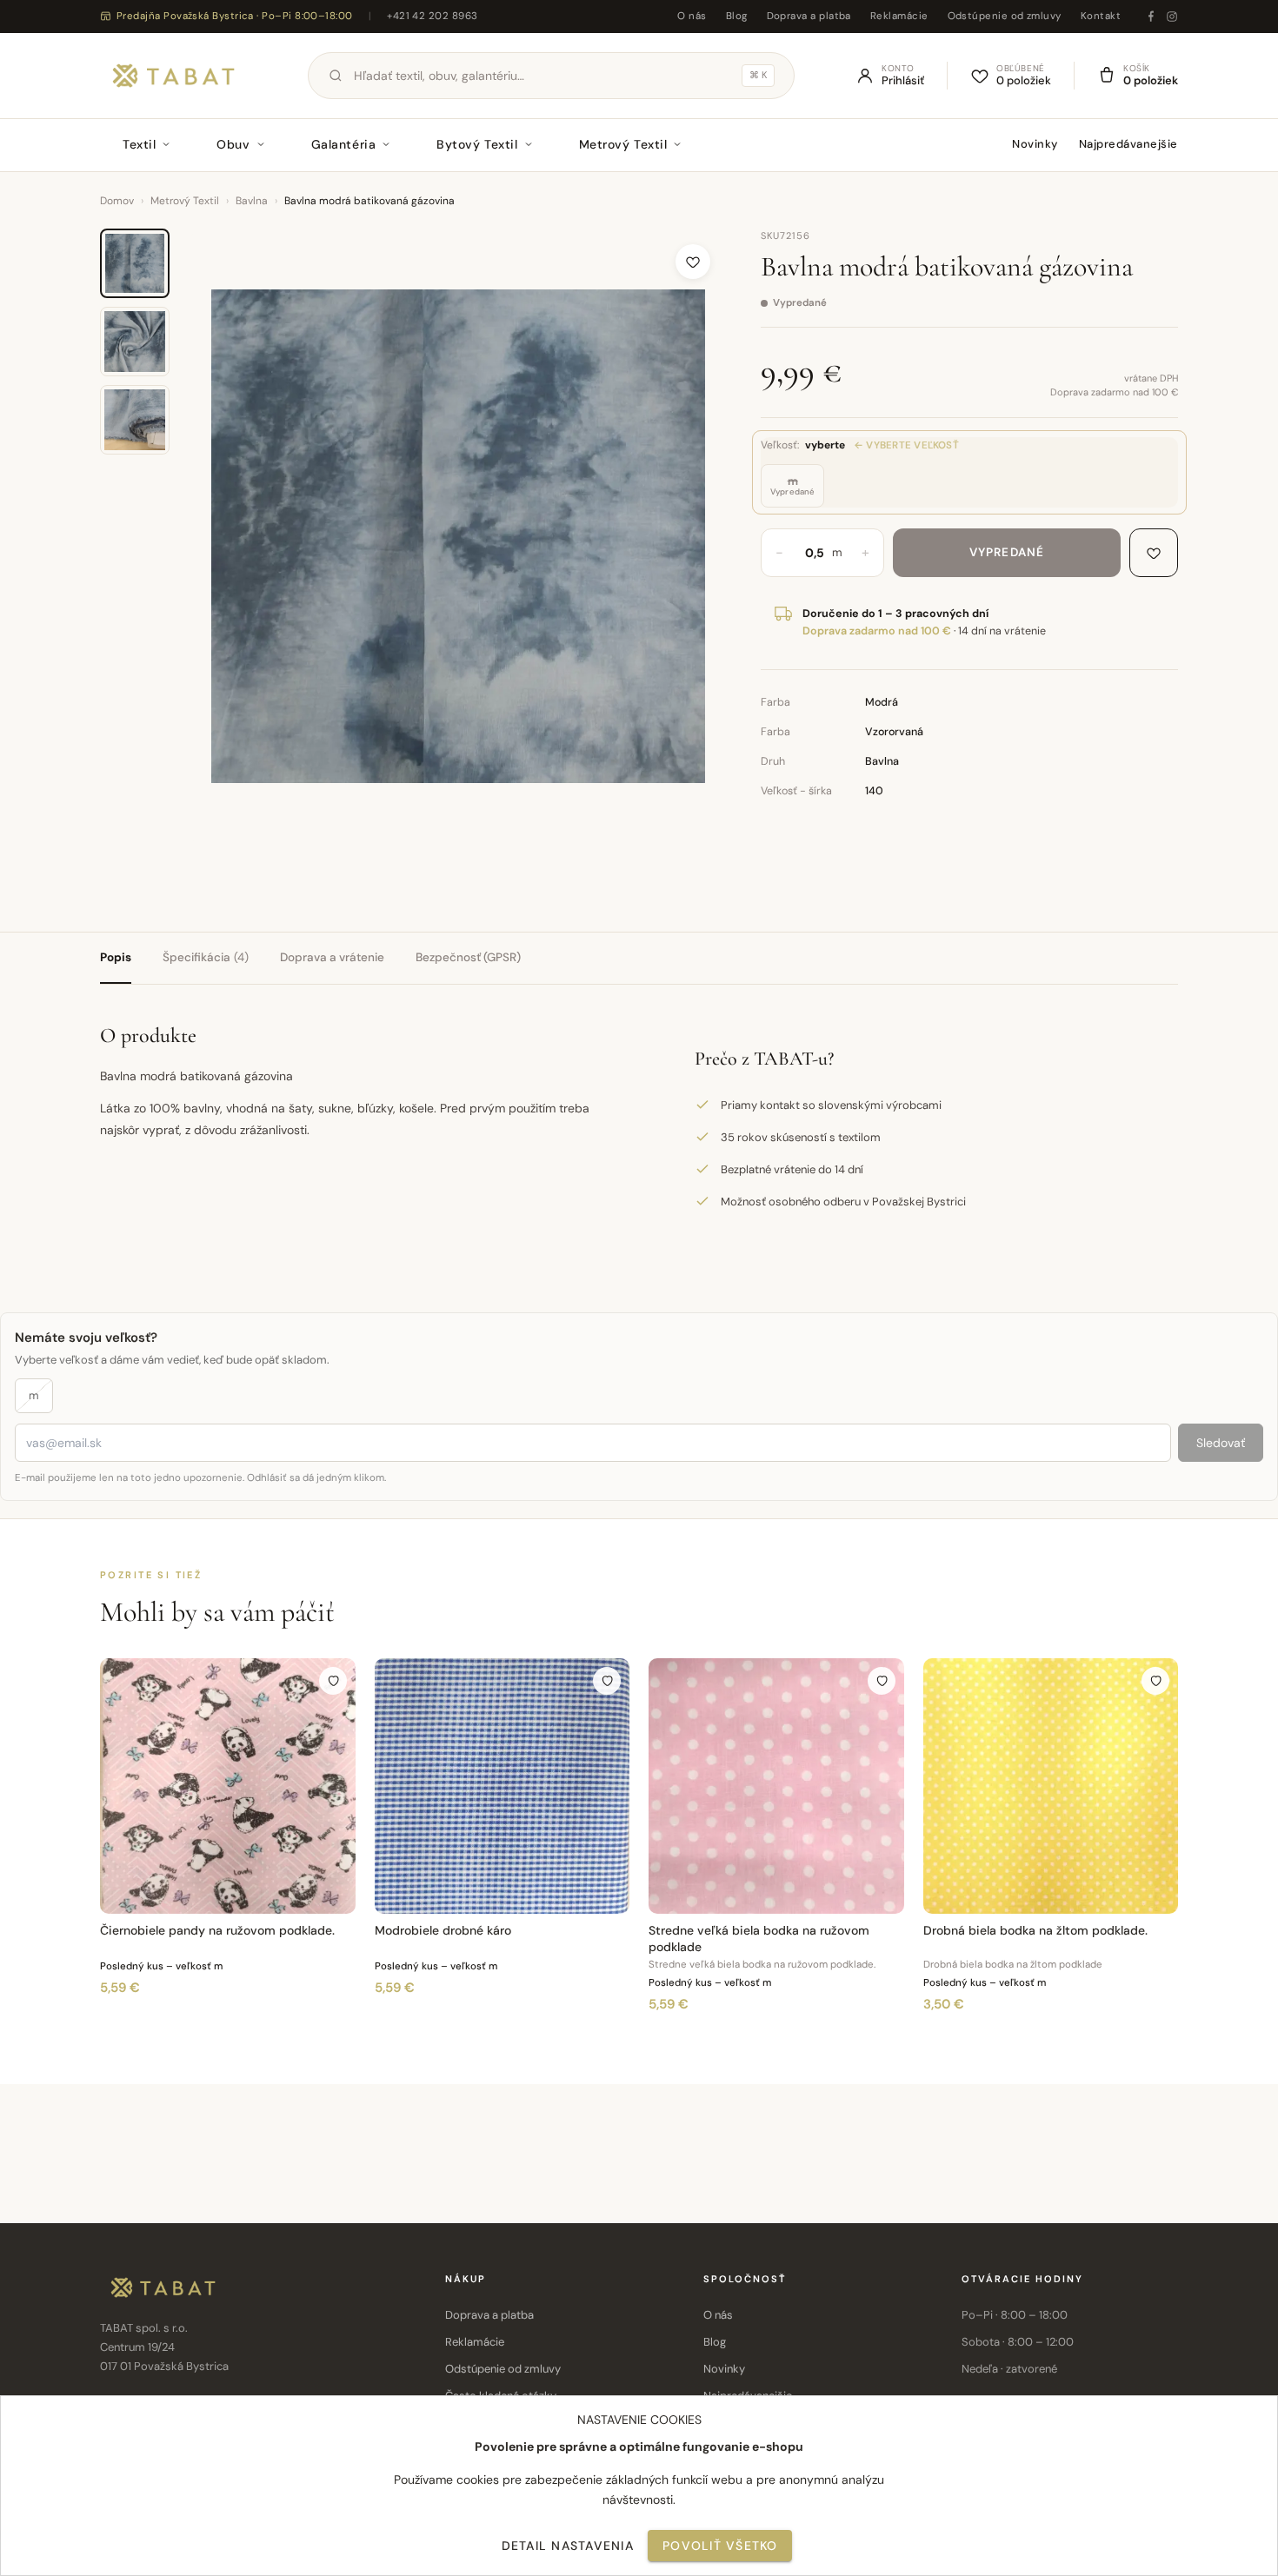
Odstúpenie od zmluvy (1005, 16)
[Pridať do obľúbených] (693, 262)
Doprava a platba (809, 16)
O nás (692, 16)
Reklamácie (899, 16)
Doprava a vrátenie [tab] (332, 957)
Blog (737, 16)
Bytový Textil (477, 144)
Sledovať (1221, 1443)
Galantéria (344, 144)
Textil (139, 144)
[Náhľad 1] (135, 263)
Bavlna (252, 201)
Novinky (1035, 144)
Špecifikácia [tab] (206, 957)
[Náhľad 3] (135, 420)
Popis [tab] (116, 957)
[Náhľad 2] (135, 342)
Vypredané (1007, 552)
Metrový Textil (623, 144)
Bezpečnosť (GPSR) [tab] (468, 957)
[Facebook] (1151, 17)
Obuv (233, 144)
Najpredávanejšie (1128, 144)
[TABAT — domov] (173, 76)
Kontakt (1101, 16)
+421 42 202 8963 (432, 16)
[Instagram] (1172, 17)
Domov (117, 201)
